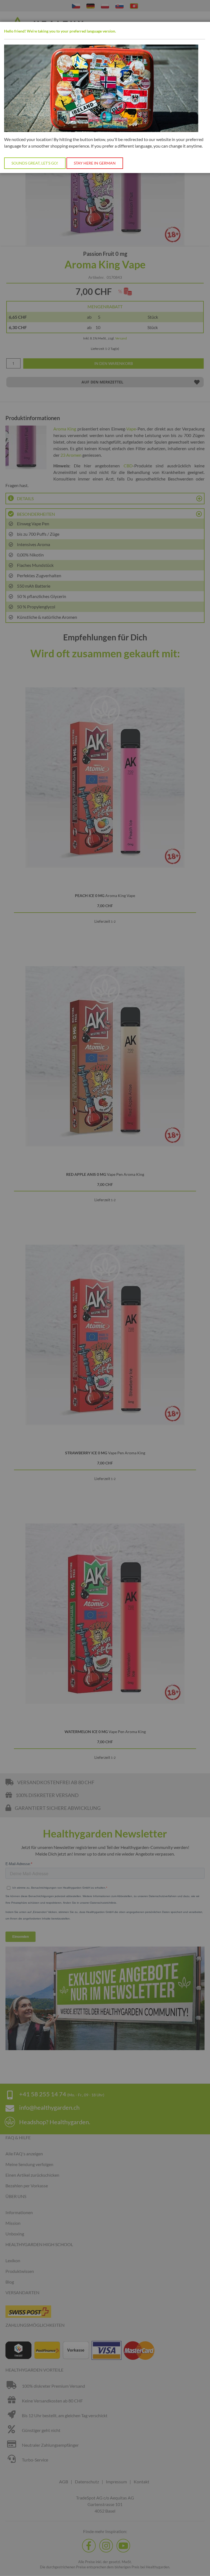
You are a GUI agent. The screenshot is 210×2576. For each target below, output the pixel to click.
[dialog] (105, 1288)
